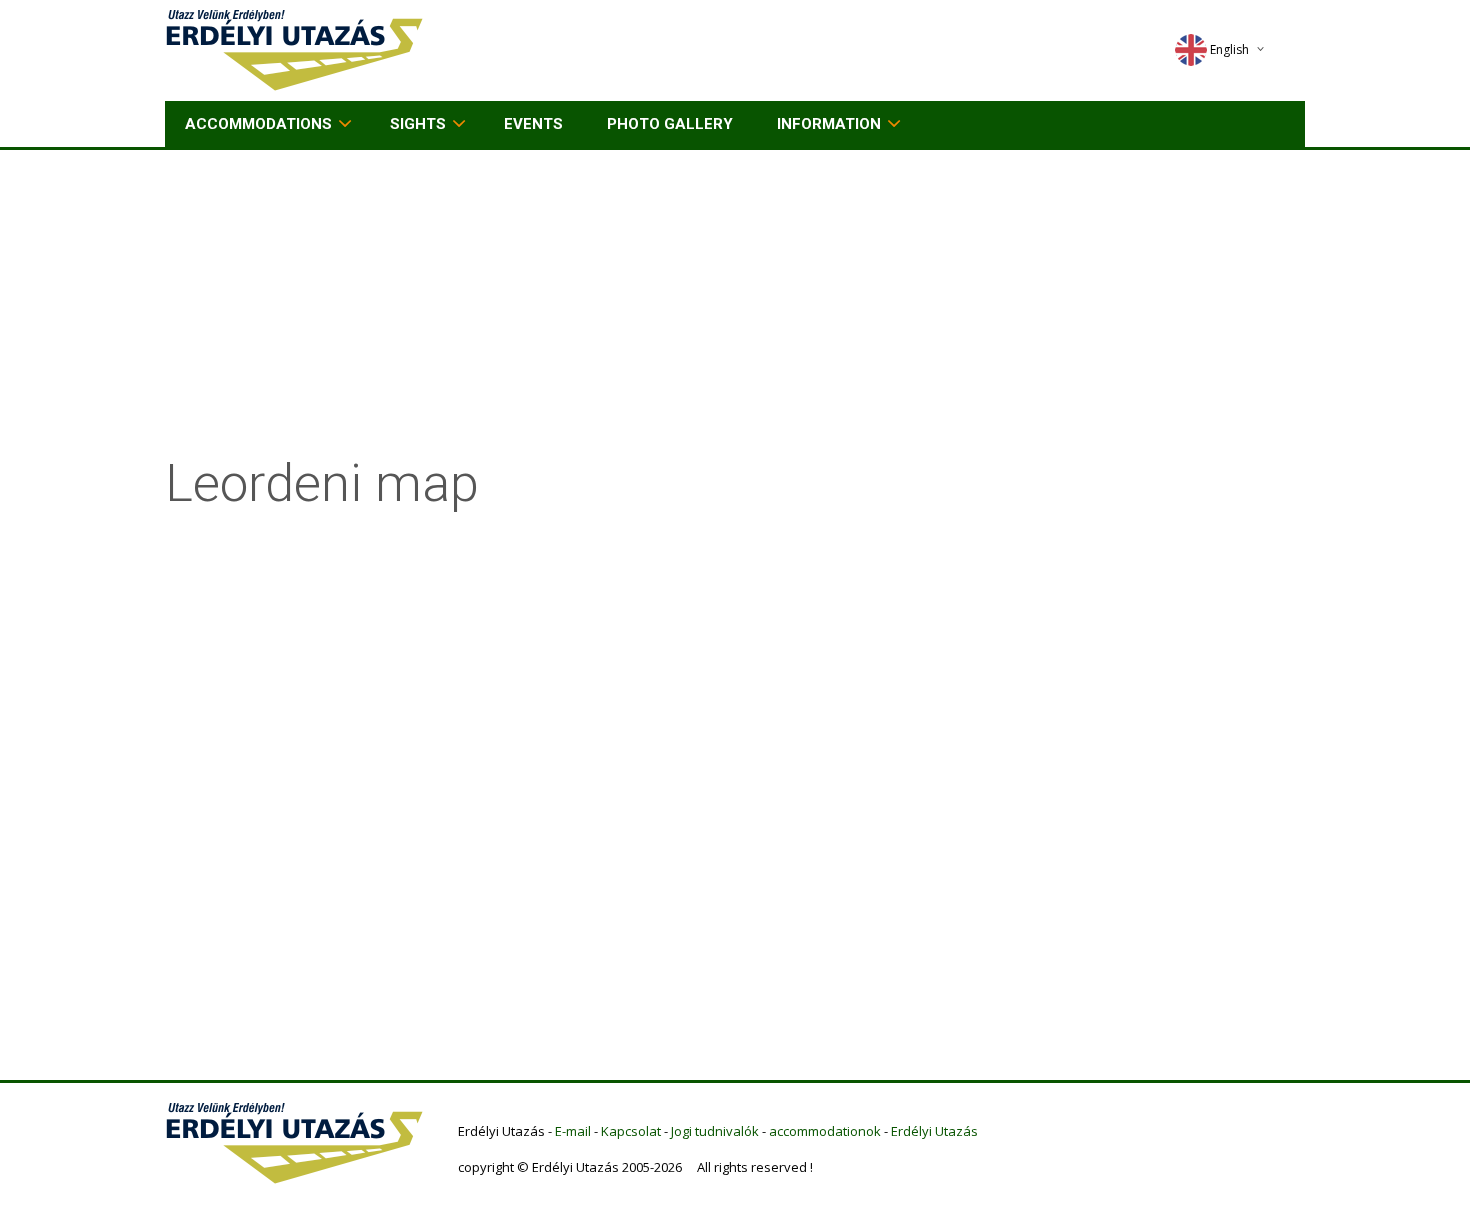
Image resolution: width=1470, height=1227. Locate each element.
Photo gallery (670, 124)
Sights (418, 124)
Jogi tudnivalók (715, 1131)
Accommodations (258, 124)
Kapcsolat (631, 1131)
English (1229, 49)
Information (829, 124)
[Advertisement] (735, 300)
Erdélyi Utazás (934, 1131)
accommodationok (825, 1131)
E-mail (573, 1131)
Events (533, 124)
